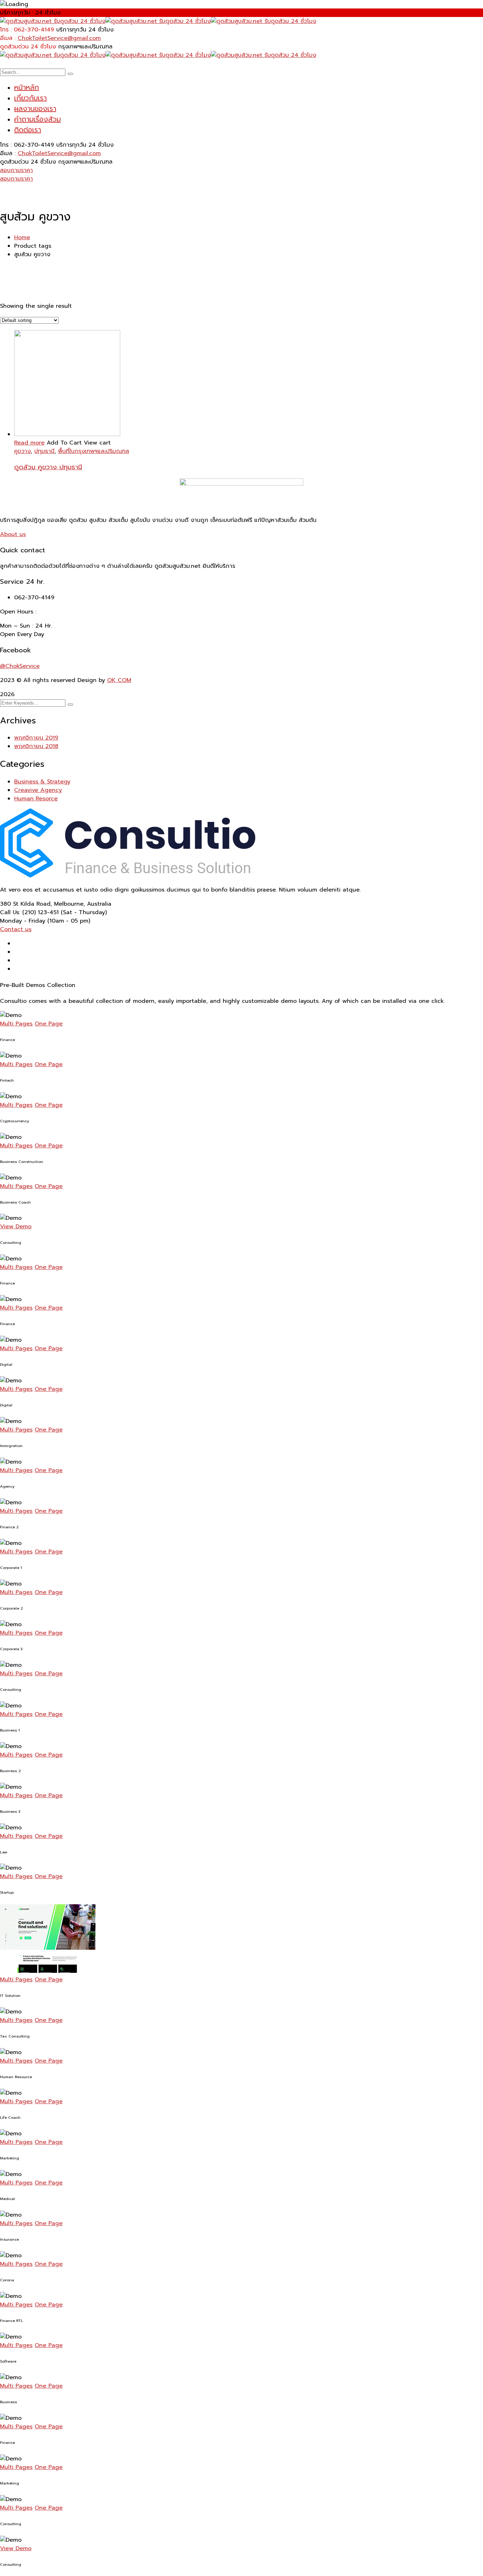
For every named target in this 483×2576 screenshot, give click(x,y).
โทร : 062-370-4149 (27, 30)
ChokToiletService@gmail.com (59, 38)
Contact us (16, 929)
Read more (29, 443)
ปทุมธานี (44, 451)
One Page (49, 1024)
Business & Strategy (42, 782)
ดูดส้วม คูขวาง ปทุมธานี (48, 467)
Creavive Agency (38, 790)
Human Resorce (36, 799)
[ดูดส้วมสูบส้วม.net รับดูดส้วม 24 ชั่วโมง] (53, 21)
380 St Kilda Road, (26, 904)
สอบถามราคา (16, 170)
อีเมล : (8, 38)
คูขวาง (22, 451)
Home (22, 237)
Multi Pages (16, 1024)
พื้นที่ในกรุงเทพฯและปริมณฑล (94, 451)
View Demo (16, 1227)
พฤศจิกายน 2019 (36, 738)
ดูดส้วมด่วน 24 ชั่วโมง (28, 47)
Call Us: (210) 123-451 (29, 912)
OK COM (119, 680)
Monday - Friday (23, 921)
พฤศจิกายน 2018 (36, 746)
